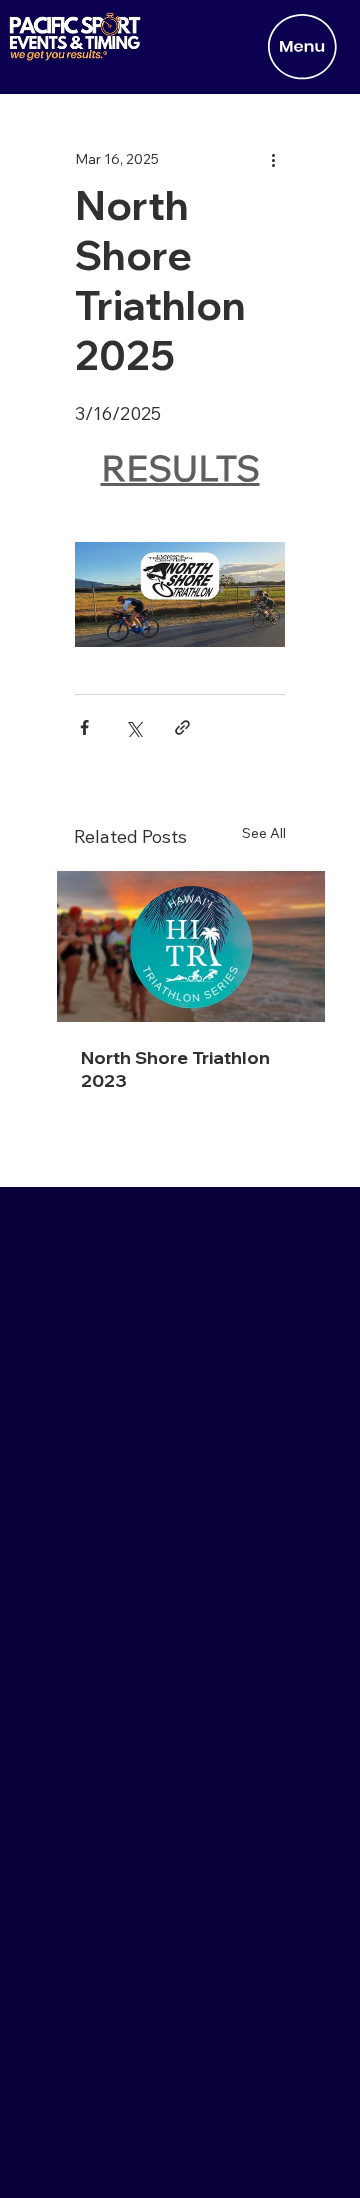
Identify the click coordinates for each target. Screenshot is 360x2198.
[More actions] (273, 159)
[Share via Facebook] (84, 727)
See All (264, 833)
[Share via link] (182, 727)
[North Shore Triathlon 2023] (191, 946)
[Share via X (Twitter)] (133, 727)
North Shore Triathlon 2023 (175, 1069)
